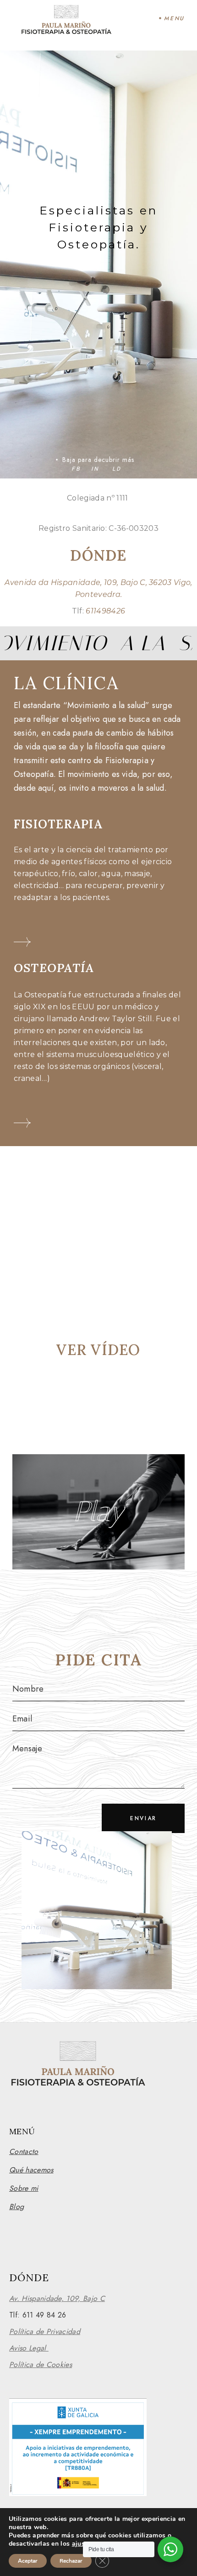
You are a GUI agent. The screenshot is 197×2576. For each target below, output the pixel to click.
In (95, 469)
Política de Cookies (41, 2365)
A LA (145, 643)
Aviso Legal (29, 2348)
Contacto (24, 2151)
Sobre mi (24, 2188)
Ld (117, 469)
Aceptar (28, 2561)
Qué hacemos (31, 2170)
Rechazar (71, 2561)
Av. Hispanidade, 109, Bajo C (57, 2298)
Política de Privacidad (45, 2331)
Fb (76, 469)
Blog (16, 2207)
